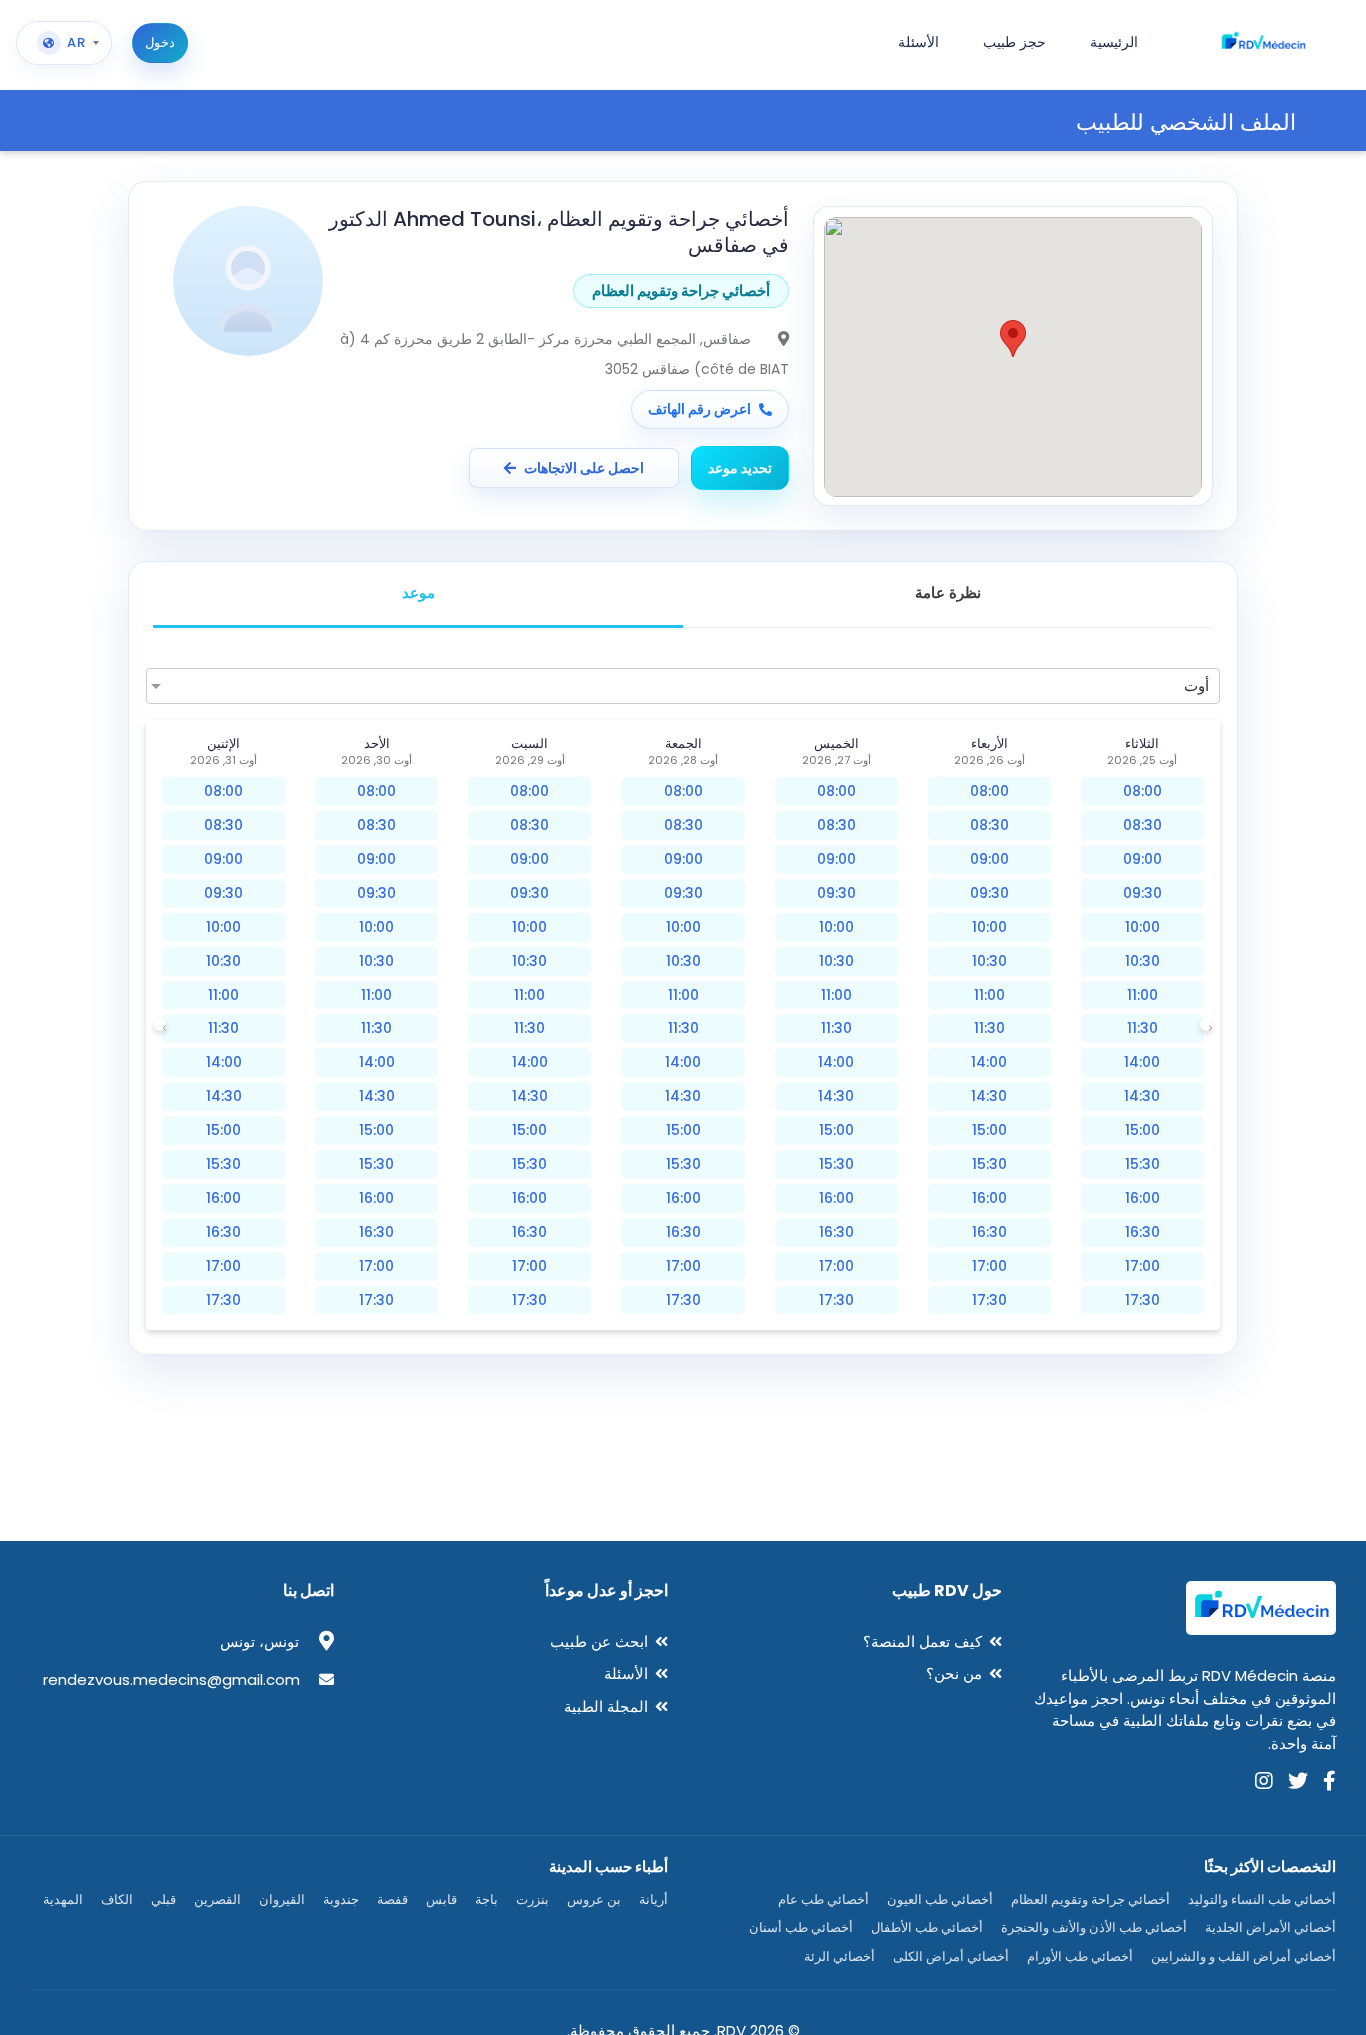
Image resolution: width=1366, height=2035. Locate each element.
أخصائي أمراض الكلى (951, 1956)
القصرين (217, 1899)
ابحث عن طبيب (599, 1641)
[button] (1013, 338)
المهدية (63, 1899)
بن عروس (594, 1899)
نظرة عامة (948, 592)
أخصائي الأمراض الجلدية (1270, 1927)
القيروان (282, 1899)
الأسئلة (626, 1673)
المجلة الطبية (606, 1706)
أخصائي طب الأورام (1080, 1956)
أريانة (653, 1899)
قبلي (163, 1899)
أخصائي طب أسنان (801, 1927)
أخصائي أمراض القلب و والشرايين (1243, 1956)
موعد (418, 592)
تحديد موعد (740, 468)
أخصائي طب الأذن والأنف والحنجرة (1094, 1927)
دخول (160, 42)
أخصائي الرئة (839, 1956)
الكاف (117, 1899)
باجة (486, 1899)
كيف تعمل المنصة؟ (922, 1641)
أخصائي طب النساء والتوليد (1262, 1899)
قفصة (392, 1899)
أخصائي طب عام (823, 1899)
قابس (441, 1899)
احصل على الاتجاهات (584, 468)
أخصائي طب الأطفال (927, 1927)
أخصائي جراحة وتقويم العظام (1090, 1899)
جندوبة (341, 1899)
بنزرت (532, 1899)
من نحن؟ (954, 1673)
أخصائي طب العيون (940, 1899)
